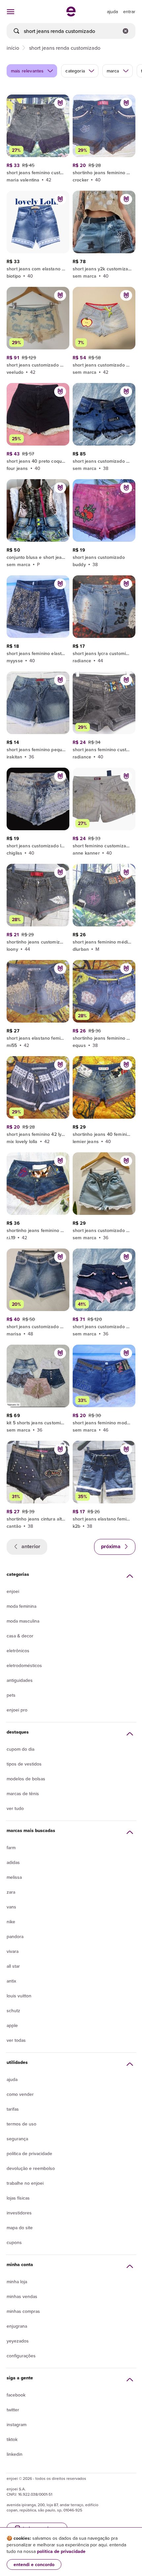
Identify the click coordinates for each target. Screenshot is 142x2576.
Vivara (13, 1951)
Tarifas (13, 2109)
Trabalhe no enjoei (25, 2183)
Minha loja (17, 2282)
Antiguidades (20, 1680)
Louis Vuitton (19, 1996)
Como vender (20, 2094)
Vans (11, 1907)
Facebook (16, 2395)
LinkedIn (15, 2454)
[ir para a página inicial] (71, 14)
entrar (129, 12)
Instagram (17, 2425)
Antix (11, 1981)
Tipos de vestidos (24, 1764)
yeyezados (18, 2341)
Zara (11, 1892)
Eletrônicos (18, 1651)
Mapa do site (20, 2228)
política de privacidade (61, 2551)
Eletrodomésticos (24, 1665)
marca (113, 71)
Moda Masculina (23, 1621)
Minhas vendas (22, 2296)
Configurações (21, 2356)
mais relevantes (27, 71)
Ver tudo (15, 1808)
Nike (11, 1922)
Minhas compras (23, 2311)
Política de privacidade (29, 2153)
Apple (12, 2025)
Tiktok (12, 2439)
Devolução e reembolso (31, 2168)
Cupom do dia (20, 1749)
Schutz (13, 2011)
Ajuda (12, 2079)
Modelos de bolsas (26, 1779)
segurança (17, 2139)
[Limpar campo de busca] (125, 31)
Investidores (19, 2213)
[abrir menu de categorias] (11, 12)
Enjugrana (17, 2326)
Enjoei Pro (17, 1710)
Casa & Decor (20, 1636)
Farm (11, 1848)
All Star (13, 1966)
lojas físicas (18, 2198)
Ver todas (16, 2040)
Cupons (14, 2242)
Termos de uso (21, 2124)
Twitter (13, 2410)
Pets (11, 1695)
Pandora (15, 1936)
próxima (111, 1546)
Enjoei (13, 1591)
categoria (75, 71)
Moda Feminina (21, 1606)
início (13, 48)
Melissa (14, 1877)
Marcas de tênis (23, 1794)
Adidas (13, 1862)
